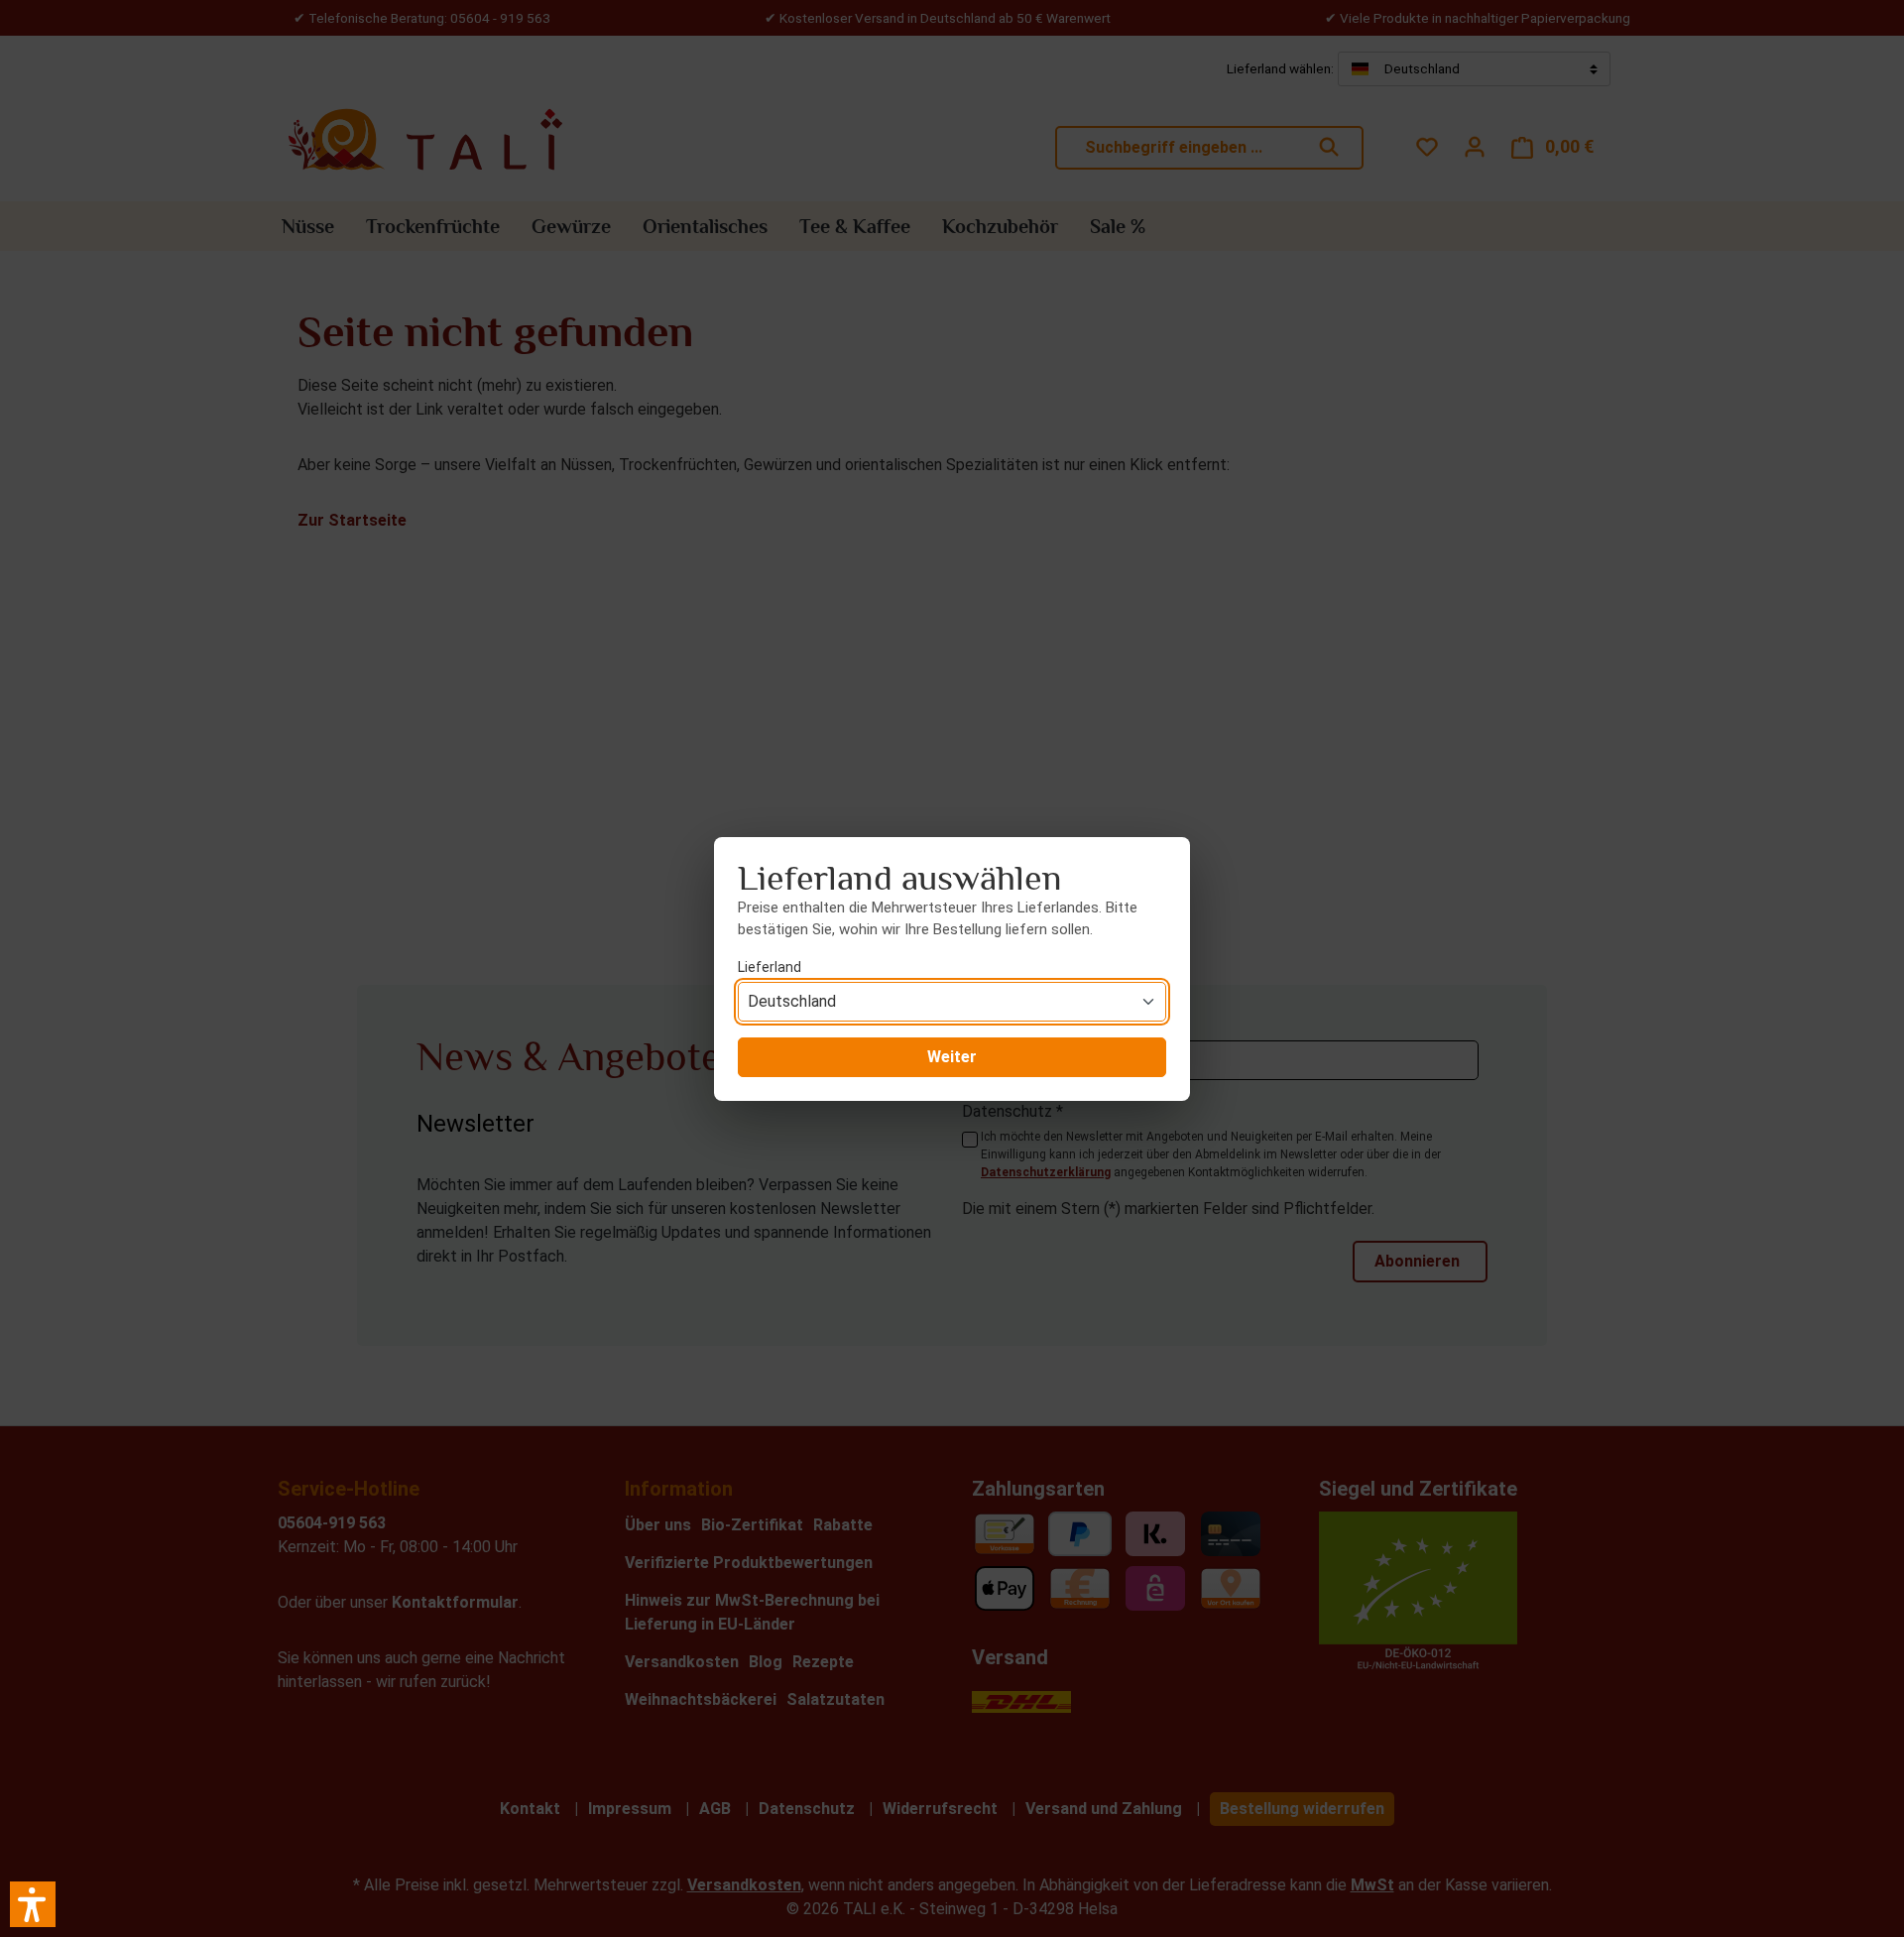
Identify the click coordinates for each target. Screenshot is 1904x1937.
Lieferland (770, 967)
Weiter (952, 1057)
